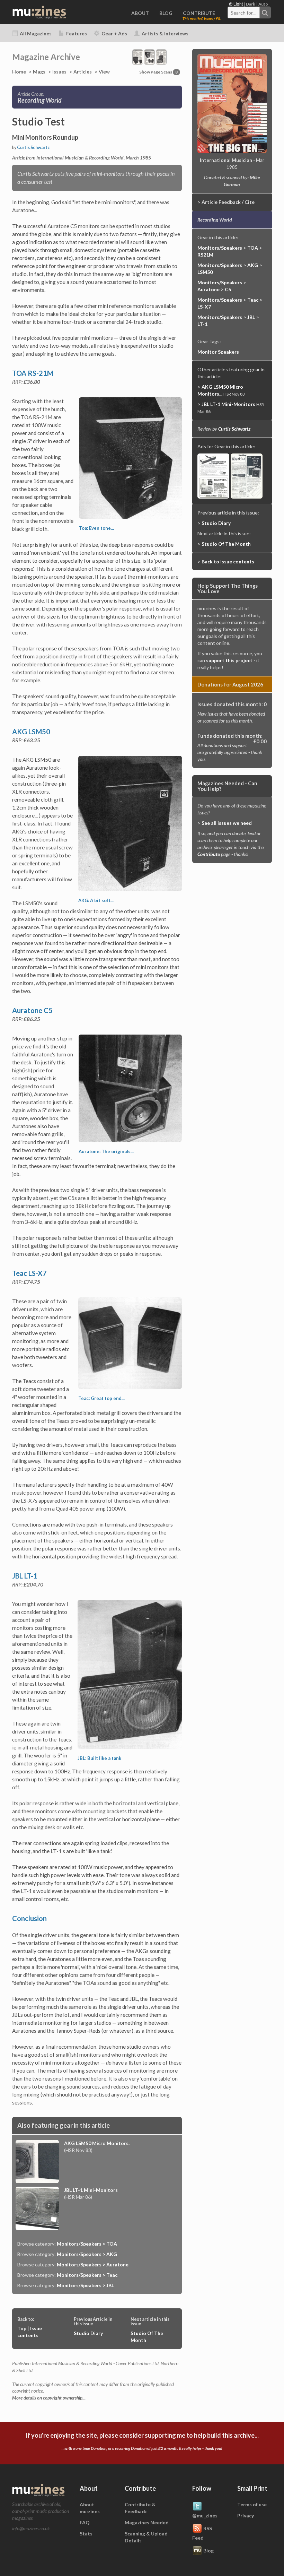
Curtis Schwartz (33, 148)
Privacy (246, 2516)
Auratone (208, 289)
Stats (86, 2534)
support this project (229, 660)
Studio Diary (88, 2333)
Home (19, 72)
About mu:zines (90, 2508)
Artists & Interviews (165, 33)
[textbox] (244, 13)
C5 (228, 289)
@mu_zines (205, 2516)
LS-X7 (204, 307)
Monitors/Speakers (220, 248)
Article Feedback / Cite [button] (228, 202)
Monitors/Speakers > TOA (87, 2244)
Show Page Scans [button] (158, 72)
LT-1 (202, 324)
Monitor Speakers (218, 352)
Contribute (209, 854)
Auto (263, 4)
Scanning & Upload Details (146, 2537)
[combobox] (249, 12)
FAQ (85, 2522)
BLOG (166, 13)
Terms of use (252, 2504)
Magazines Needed (147, 2522)
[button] (149, 56)
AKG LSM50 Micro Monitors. (97, 2143)
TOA (253, 248)
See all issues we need (227, 823)
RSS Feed (202, 2533)
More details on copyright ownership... (49, 2398)
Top (22, 2328)
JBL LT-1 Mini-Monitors (91, 2190)
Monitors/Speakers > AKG (87, 2254)
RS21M (205, 255)
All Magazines (35, 33)
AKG (253, 265)
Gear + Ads (114, 33)
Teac (253, 300)
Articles (83, 72)
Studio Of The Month (226, 544)
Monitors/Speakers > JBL (85, 2285)
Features (76, 33)
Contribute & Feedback (140, 2508)
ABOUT (140, 13)
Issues (59, 72)
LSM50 (205, 272)
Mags (39, 72)
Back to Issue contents (228, 561)
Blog (208, 2550)
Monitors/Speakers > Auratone (93, 2264)
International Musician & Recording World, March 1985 (94, 158)
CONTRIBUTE (199, 13)
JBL (251, 317)
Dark (251, 4)
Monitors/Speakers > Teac (87, 2275)
